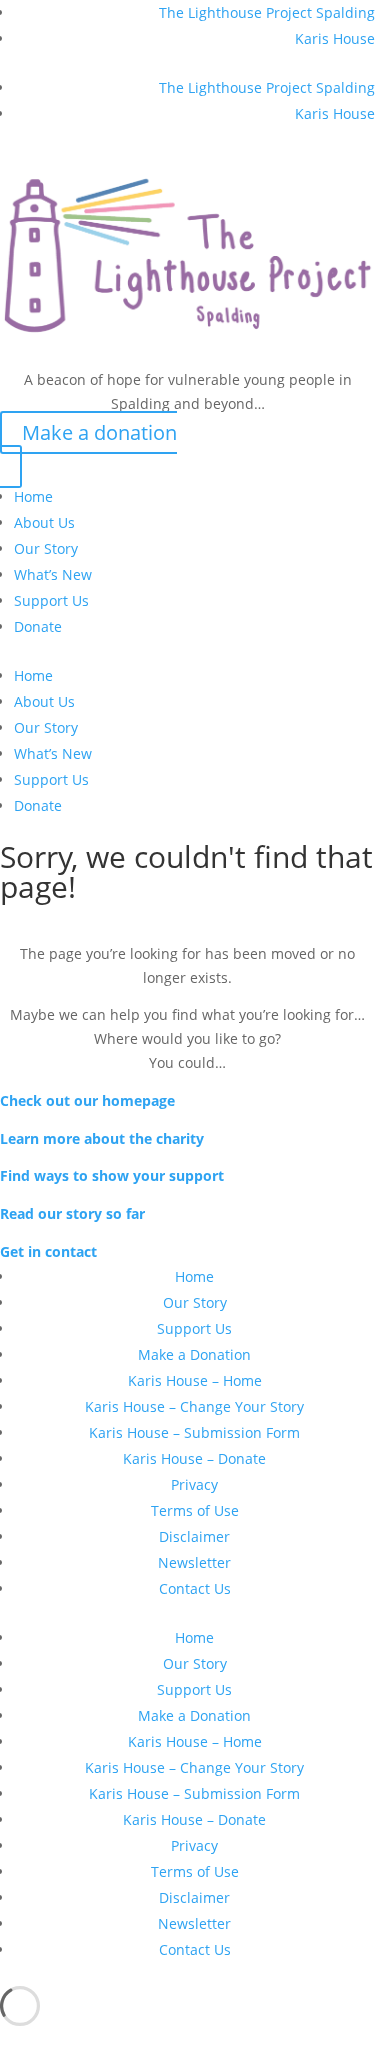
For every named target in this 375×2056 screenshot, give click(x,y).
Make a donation (99, 432)
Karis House (335, 38)
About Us (44, 522)
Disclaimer (194, 1536)
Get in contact (48, 1251)
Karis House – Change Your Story (194, 1406)
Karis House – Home (195, 1380)
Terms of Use (195, 1510)
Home (33, 496)
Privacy (194, 1484)
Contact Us (195, 1588)
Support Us (51, 600)
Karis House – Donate (194, 1458)
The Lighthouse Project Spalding (267, 12)
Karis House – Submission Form (194, 1432)
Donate (38, 626)
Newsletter (194, 1562)
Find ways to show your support (112, 1175)
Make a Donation (194, 1354)
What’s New (53, 574)
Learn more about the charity (102, 1138)
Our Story (46, 548)
